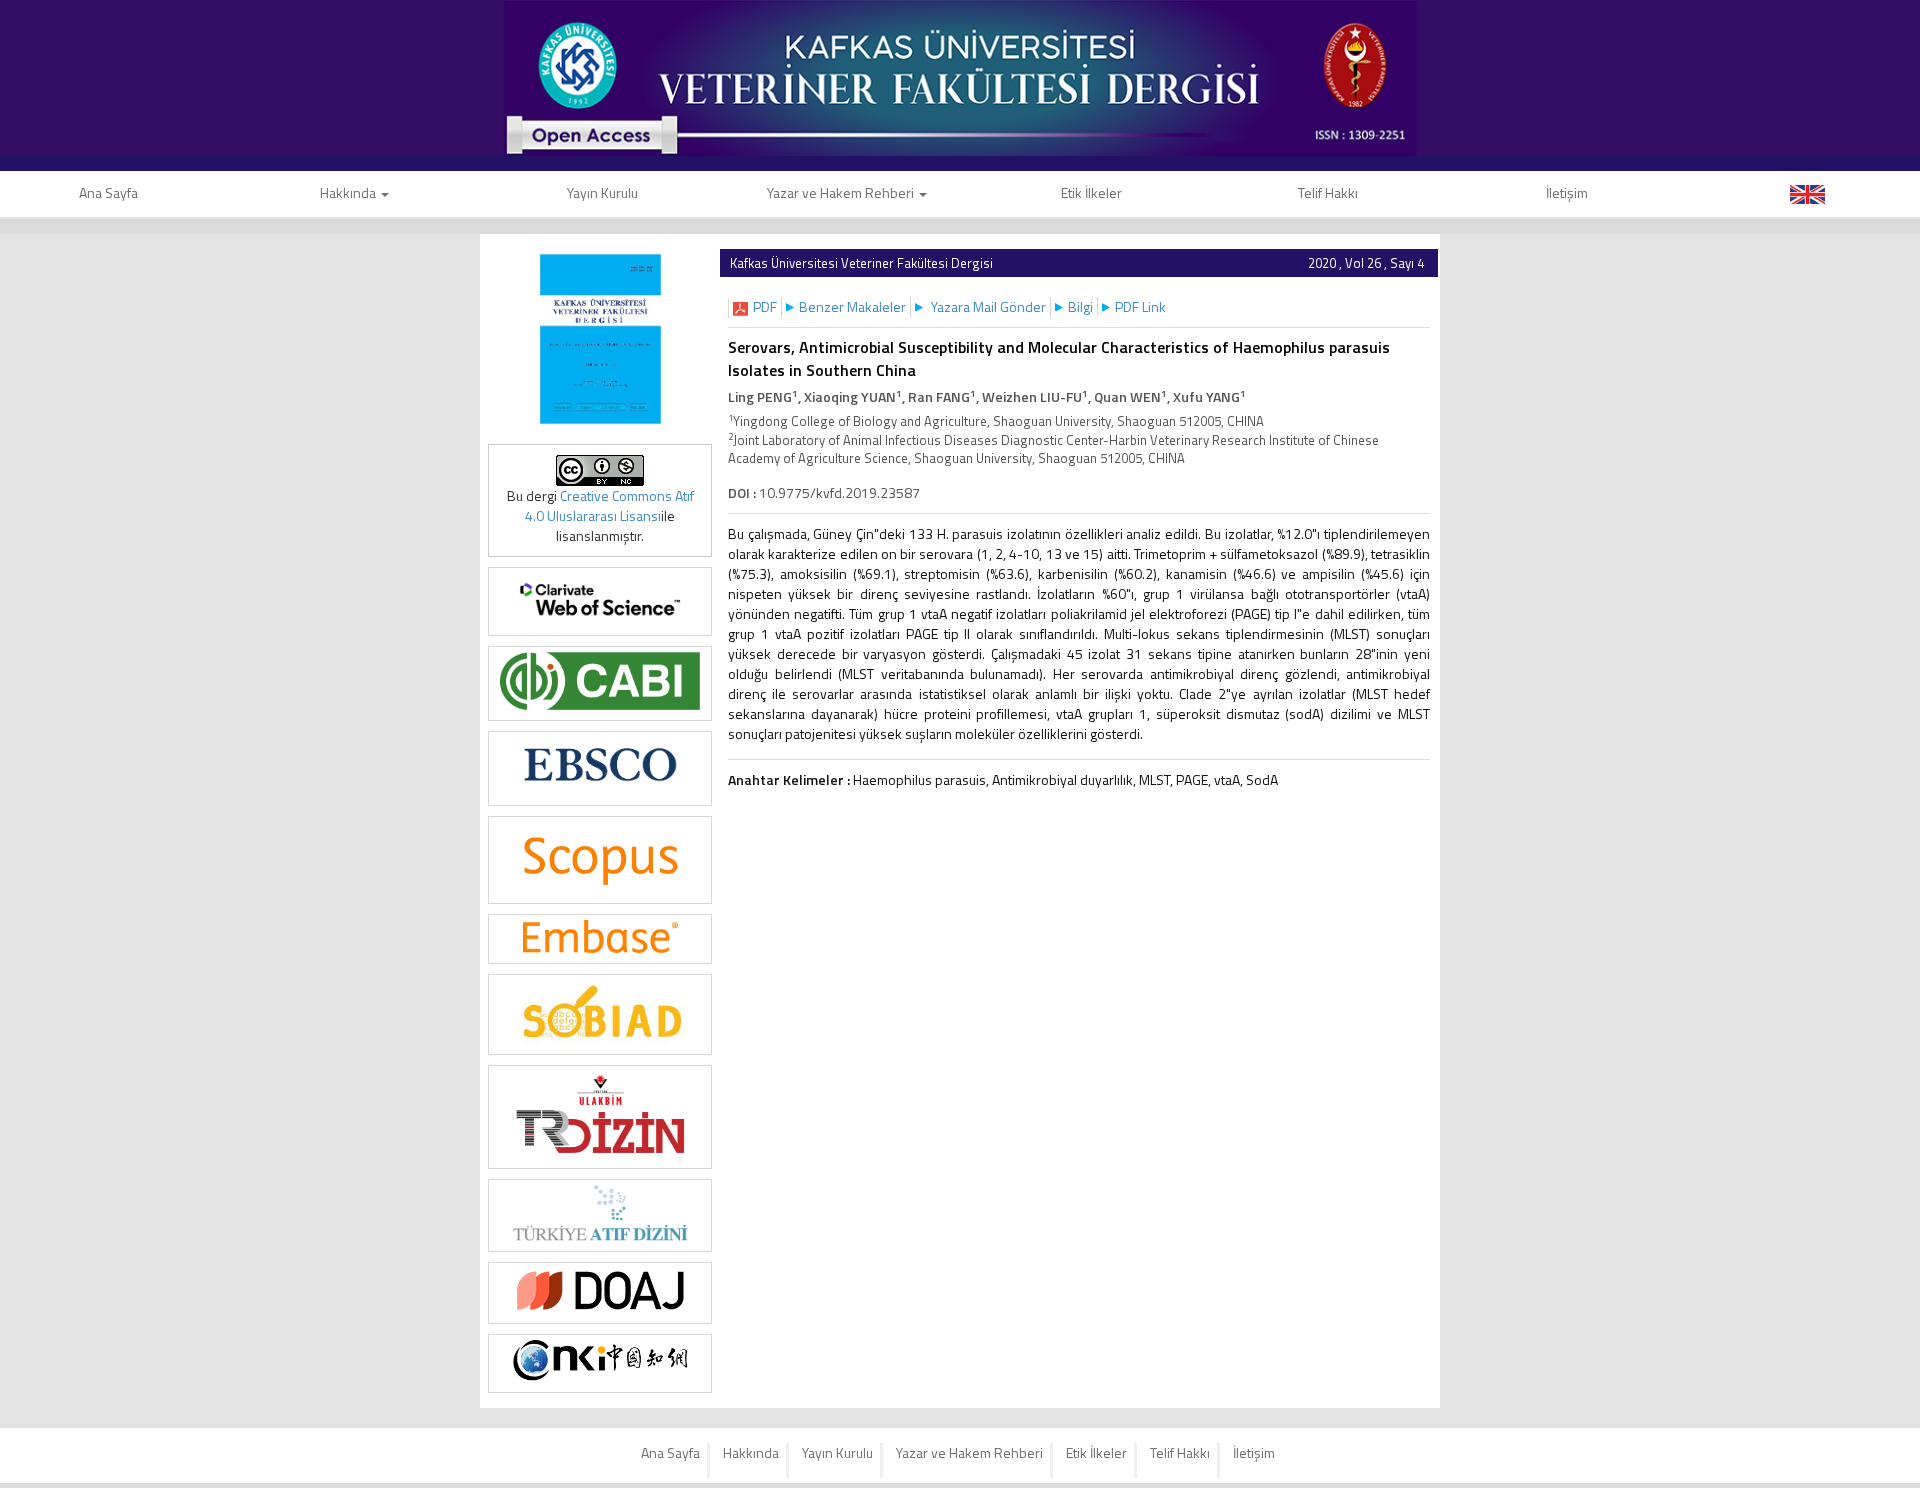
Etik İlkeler (1091, 192)
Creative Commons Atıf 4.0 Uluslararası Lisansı (609, 505)
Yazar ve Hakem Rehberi (842, 192)
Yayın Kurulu (602, 192)
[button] (765, 306)
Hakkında (349, 192)
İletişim (1567, 192)
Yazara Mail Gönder (988, 306)
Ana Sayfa (670, 1452)
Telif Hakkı (1328, 192)
